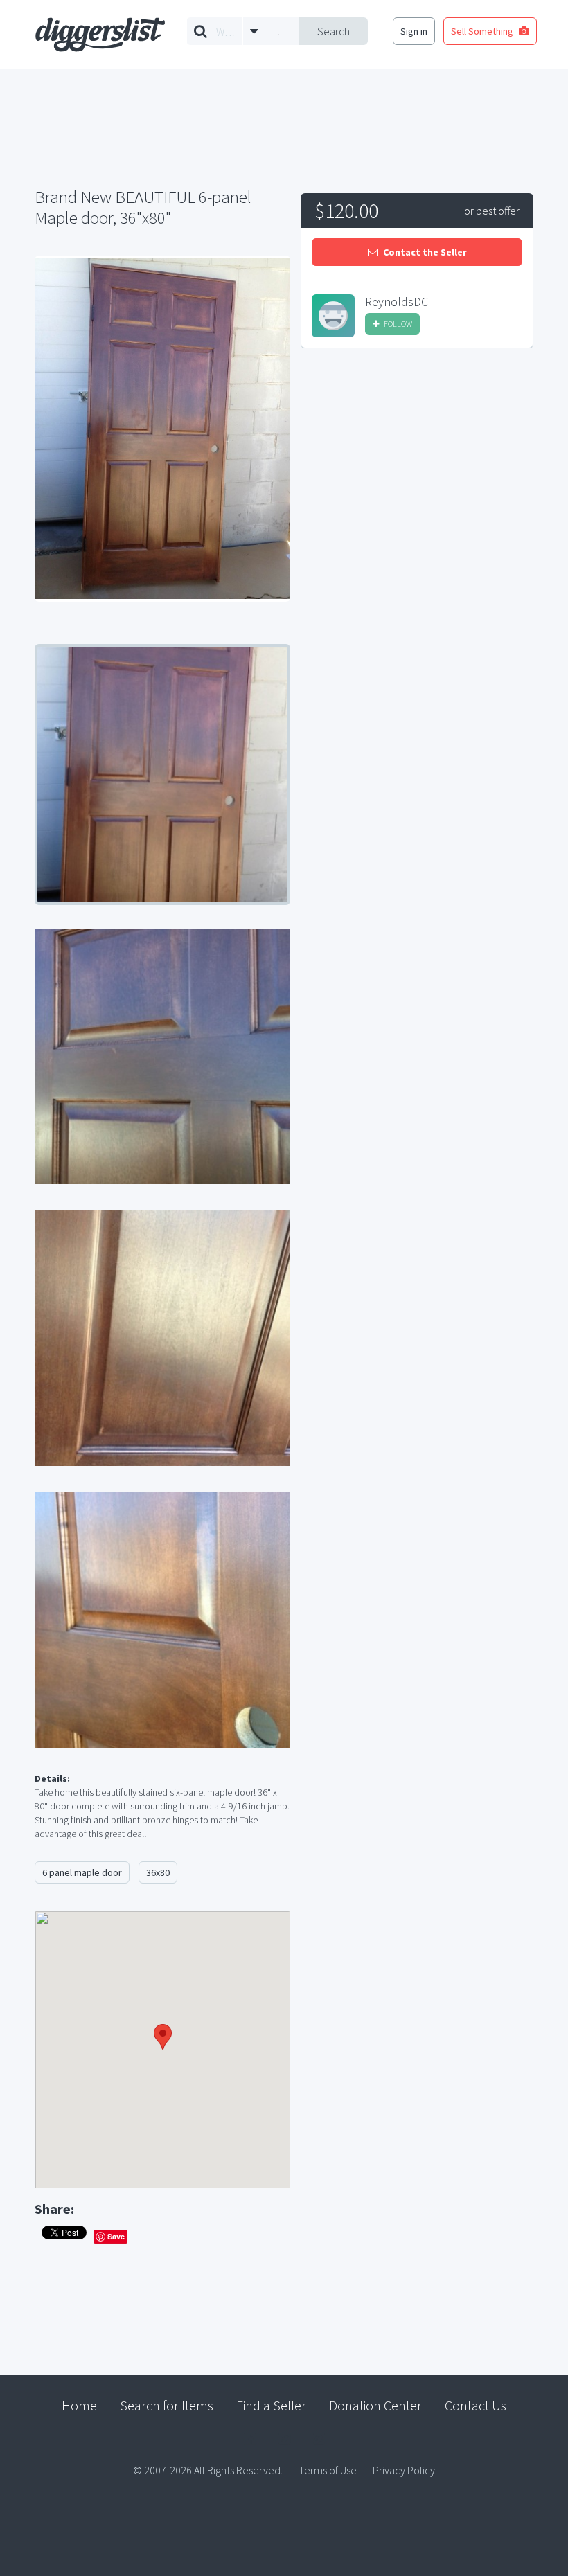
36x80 (158, 1872)
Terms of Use (328, 2470)
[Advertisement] (417, 463)
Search (334, 31)
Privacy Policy (404, 2470)
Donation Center (375, 2405)
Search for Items (167, 2405)
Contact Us (476, 2405)
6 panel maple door (82, 1872)
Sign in (414, 31)
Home (79, 2405)
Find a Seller (271, 2405)
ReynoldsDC (397, 302)
